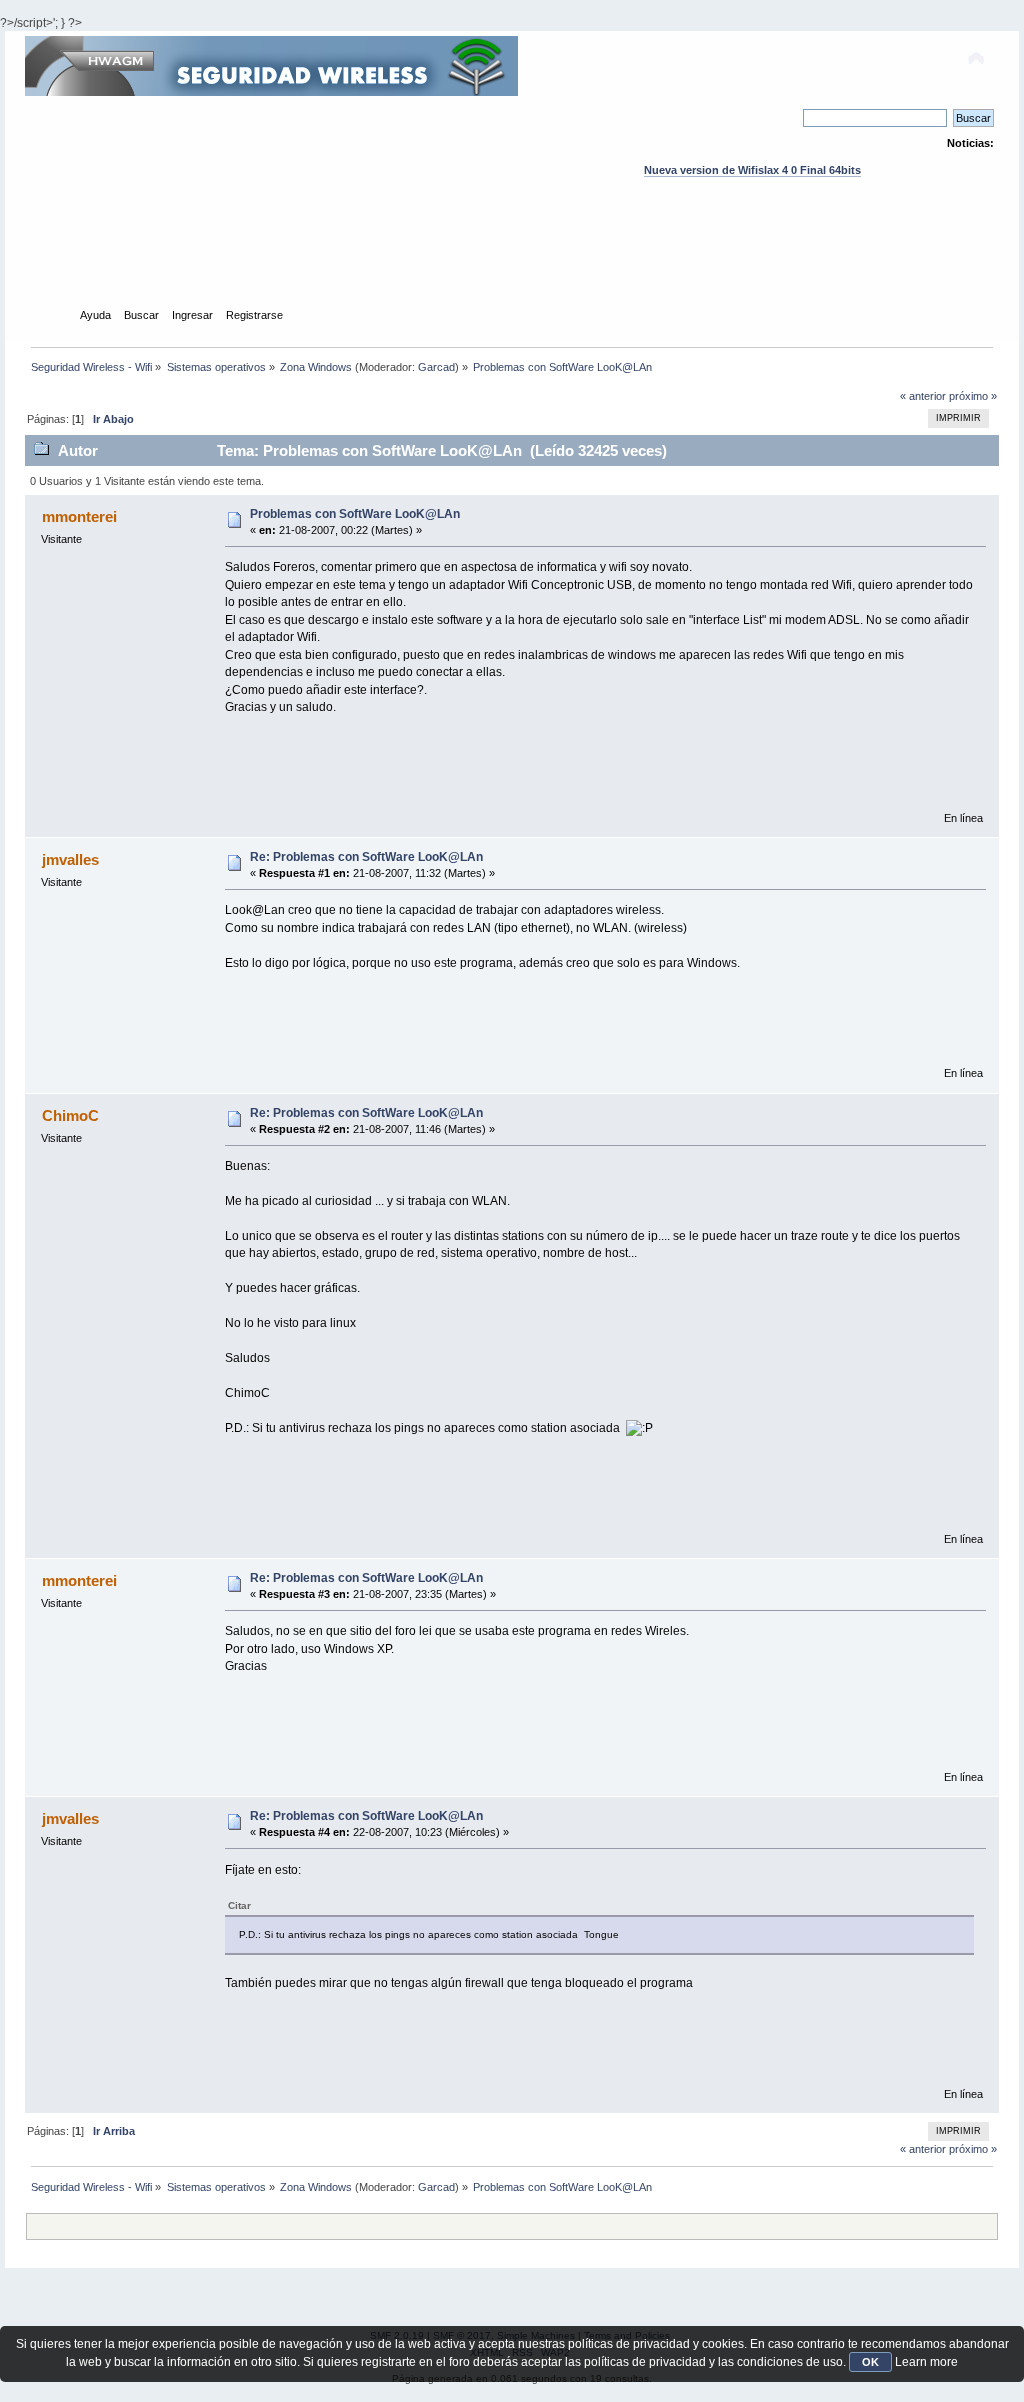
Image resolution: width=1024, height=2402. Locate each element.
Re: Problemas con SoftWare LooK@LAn (366, 857)
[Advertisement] (512, 261)
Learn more (926, 2362)
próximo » (973, 396)
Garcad (436, 367)
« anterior (923, 396)
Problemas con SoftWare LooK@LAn (355, 514)
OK (870, 2362)
